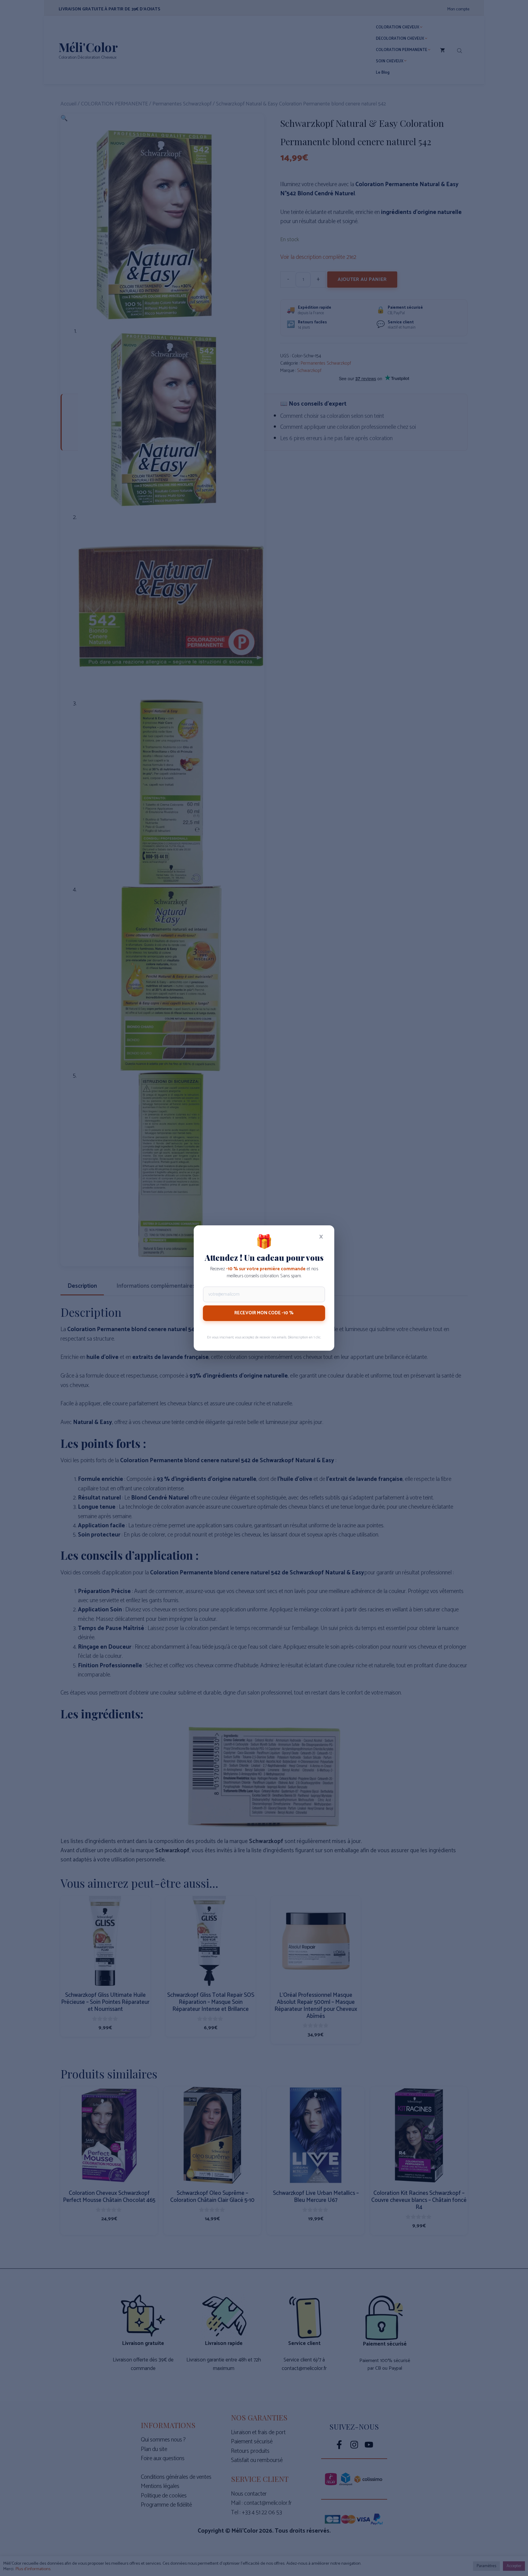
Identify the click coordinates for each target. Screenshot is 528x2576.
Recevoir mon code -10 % (264, 1313)
